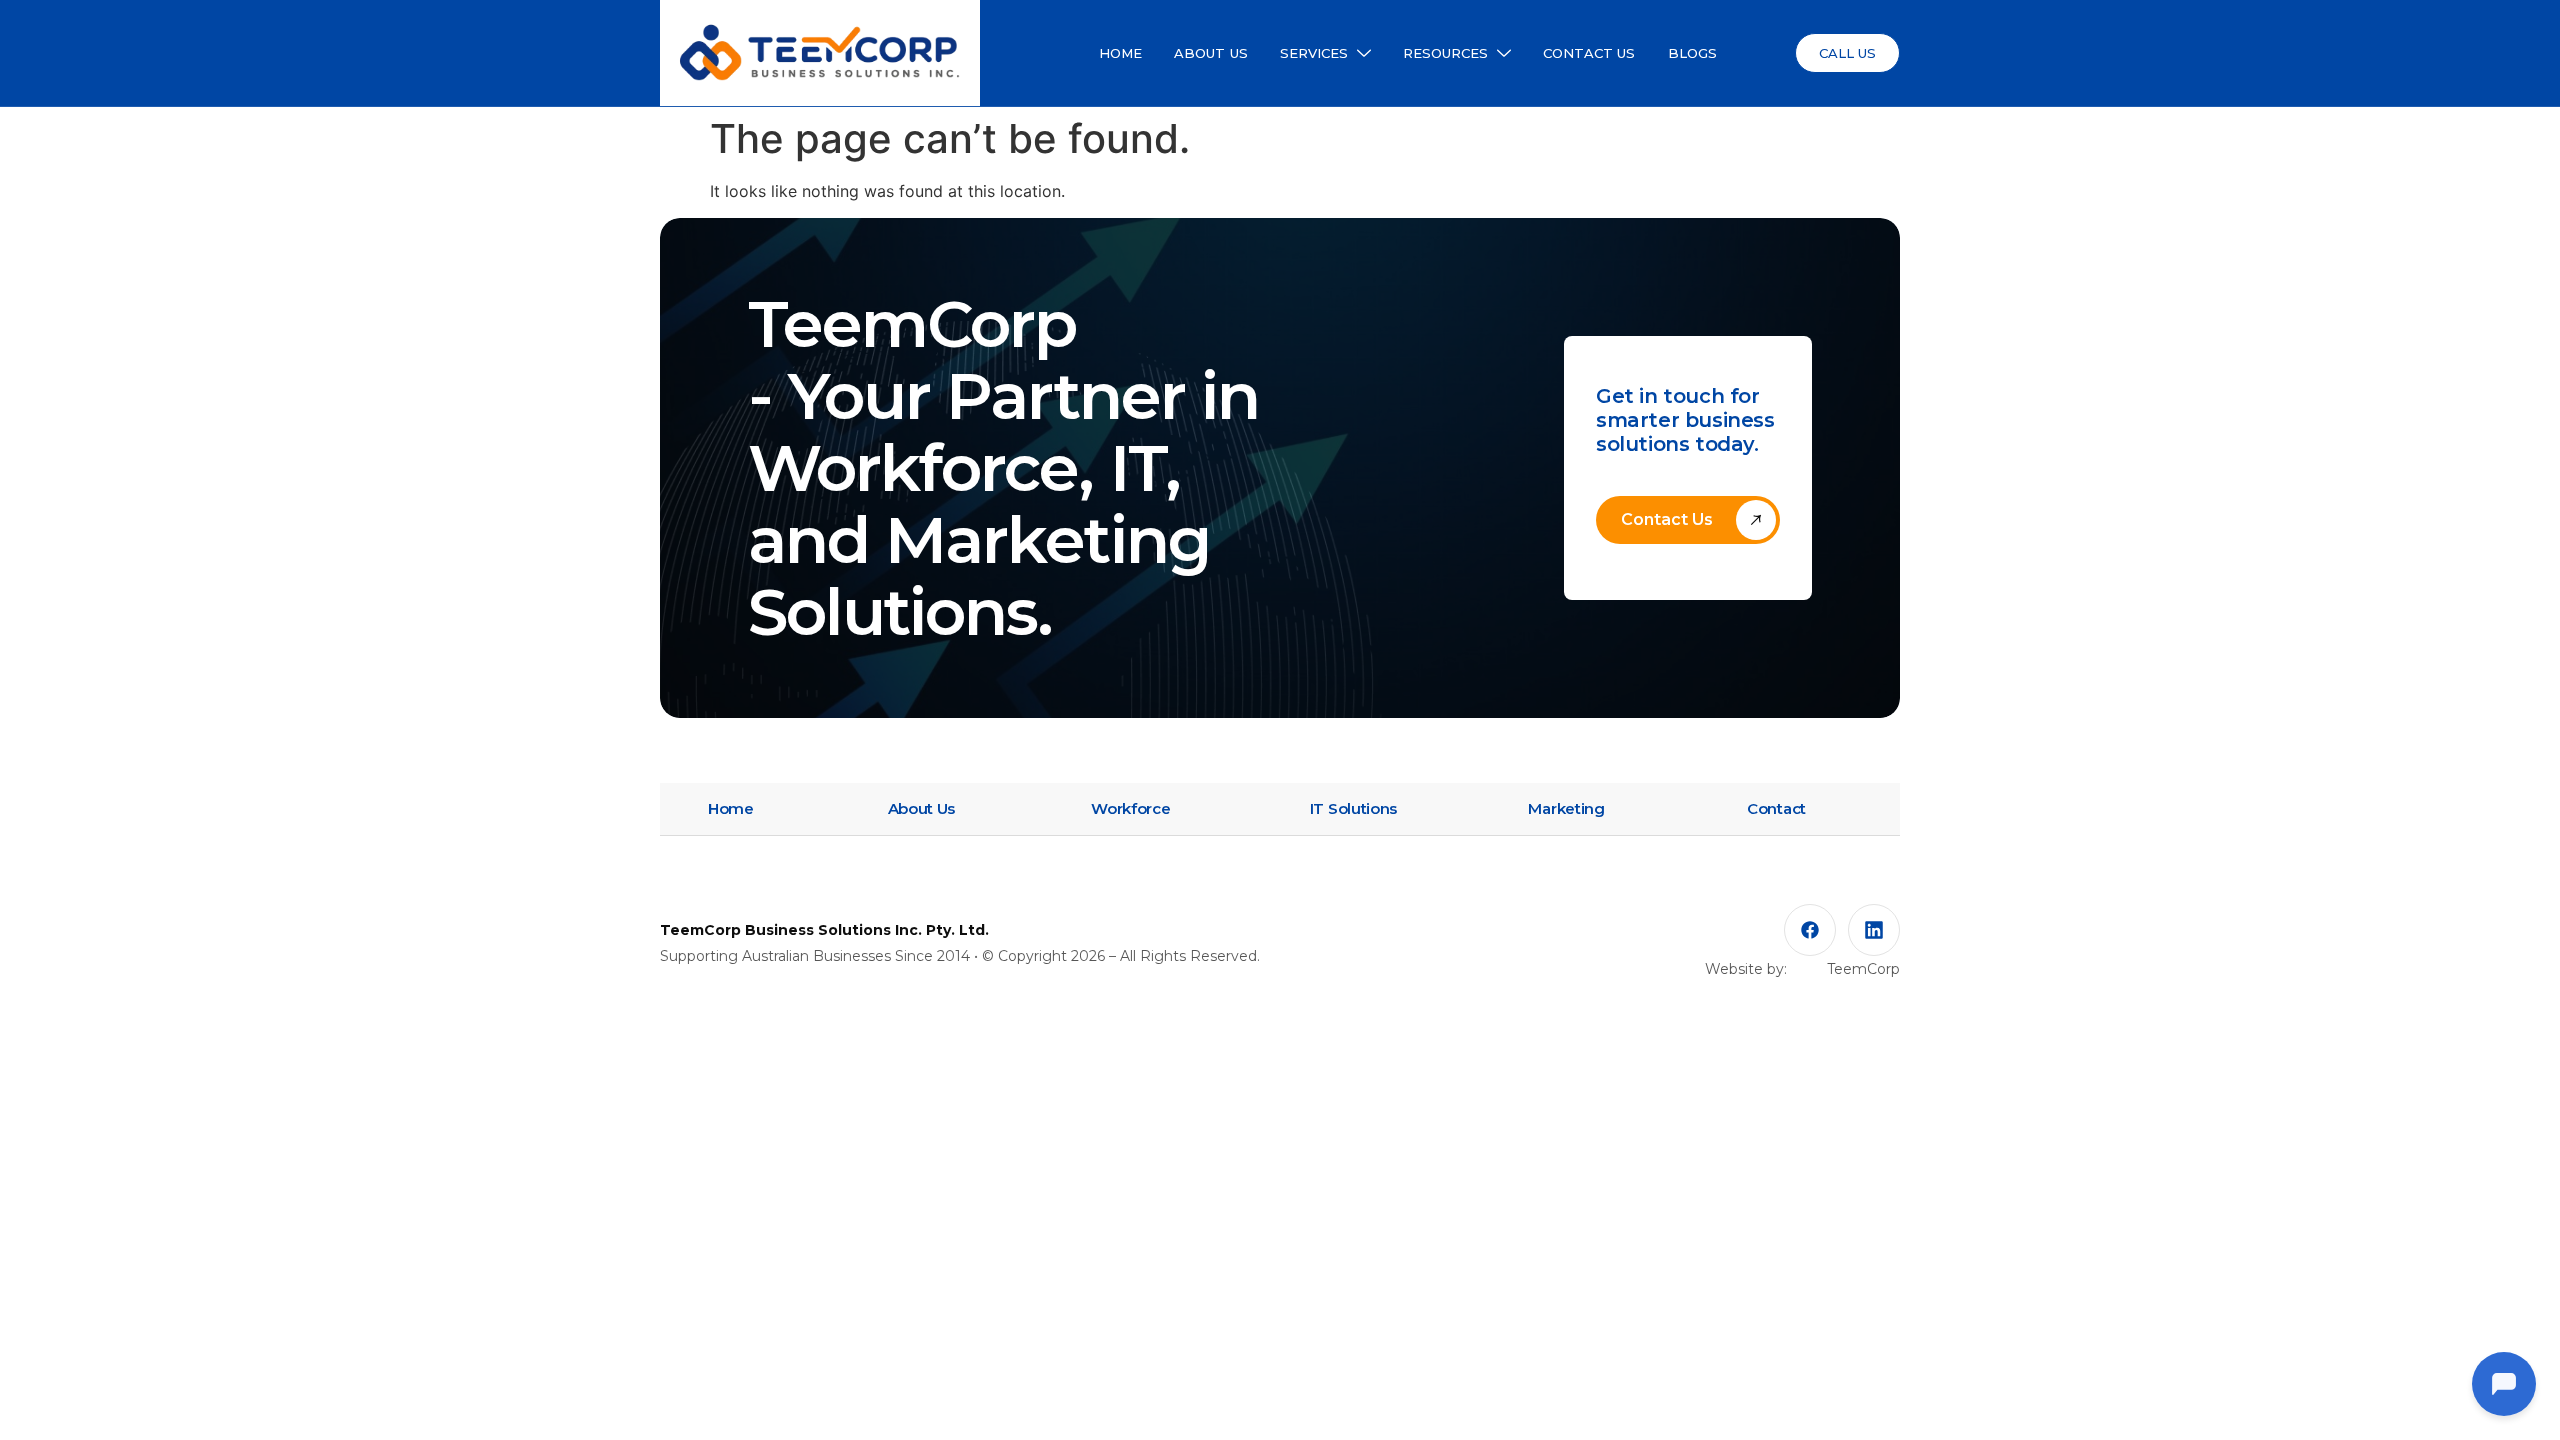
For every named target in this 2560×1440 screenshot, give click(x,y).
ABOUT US (1211, 53)
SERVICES (1314, 53)
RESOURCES (1446, 53)
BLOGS (1693, 53)
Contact (1776, 808)
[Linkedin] (1874, 930)
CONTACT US (1589, 53)
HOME (1120, 53)
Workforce (1130, 808)
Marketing (1566, 808)
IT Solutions (1353, 808)
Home (731, 808)
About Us (922, 808)
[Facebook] (1810, 930)
